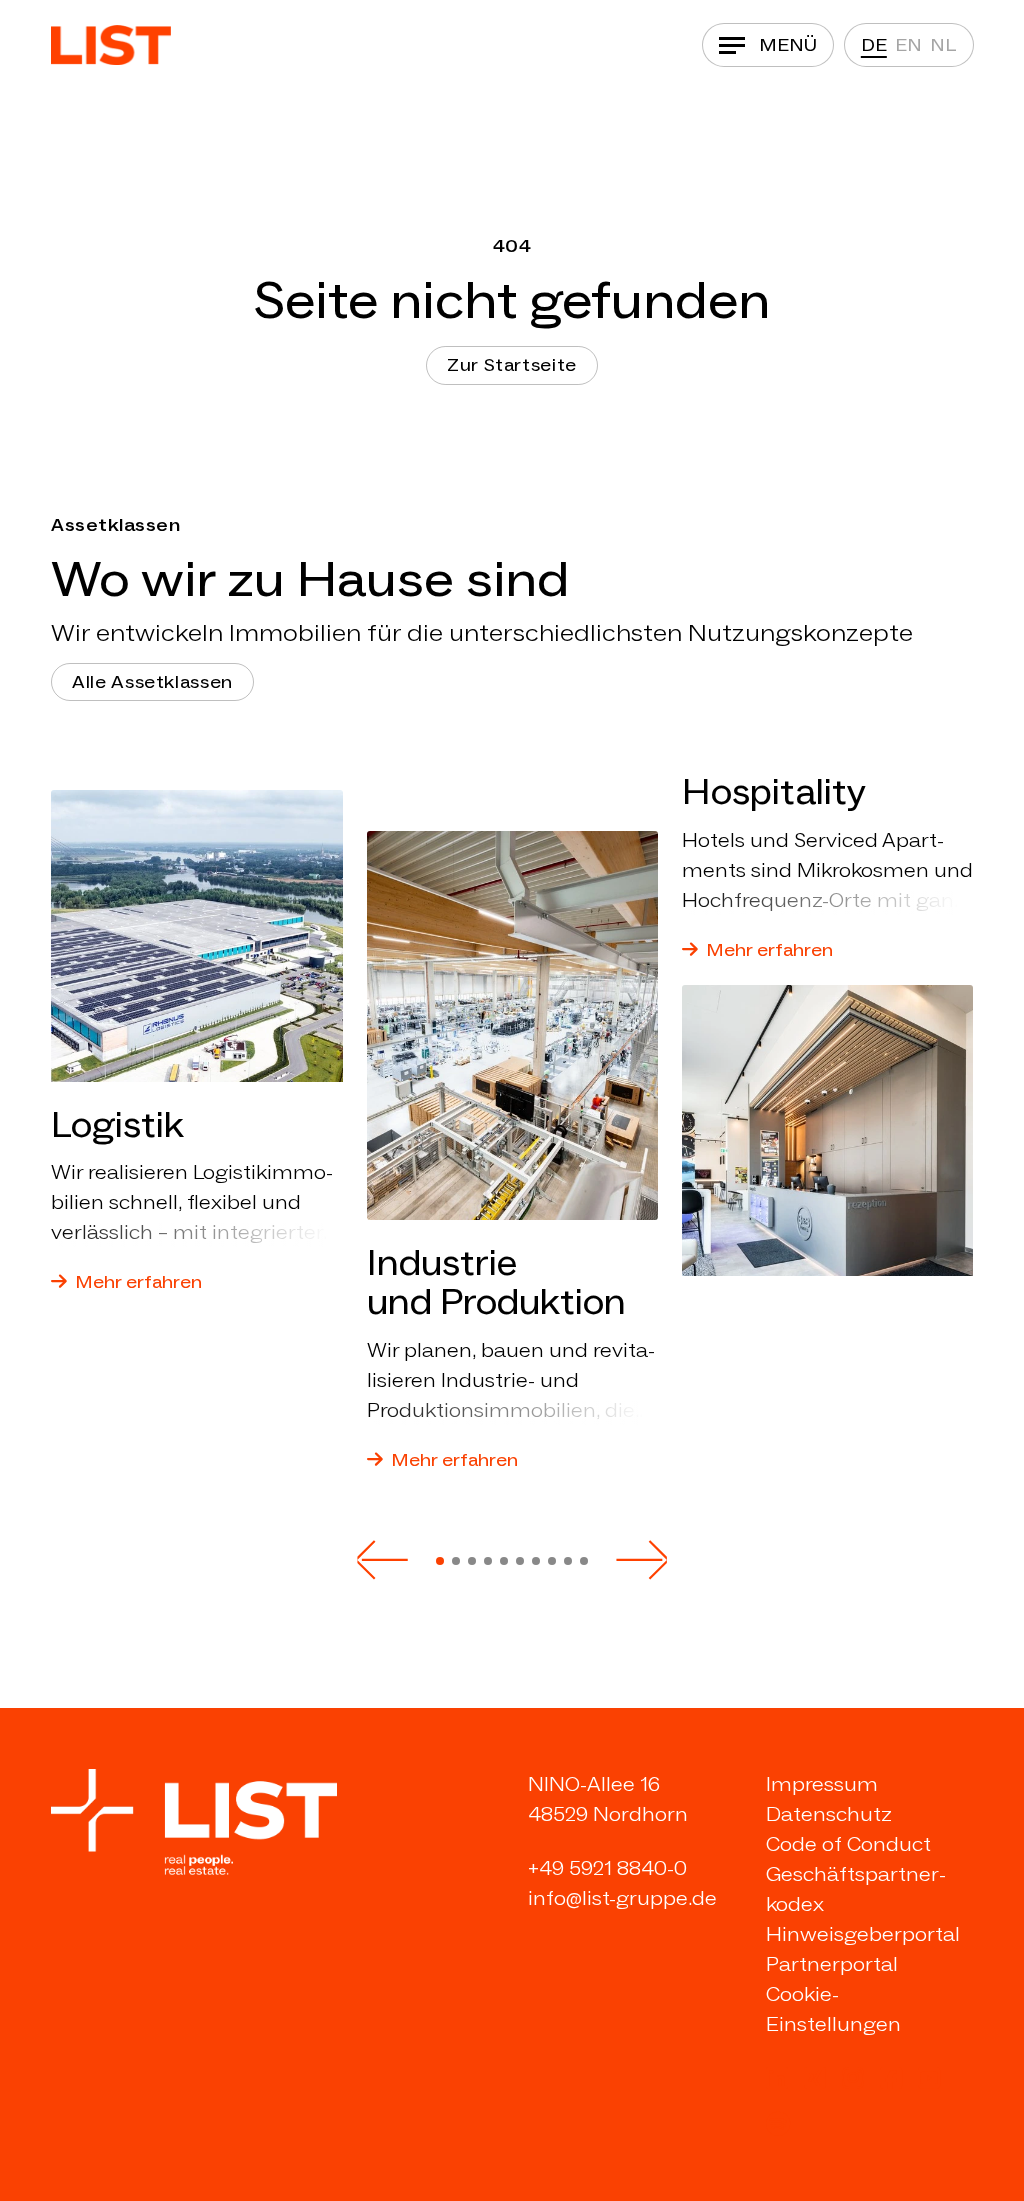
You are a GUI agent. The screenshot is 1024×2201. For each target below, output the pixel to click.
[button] (382, 1559)
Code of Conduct (848, 1844)
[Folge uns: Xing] (815, 2078)
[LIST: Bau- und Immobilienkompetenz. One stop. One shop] (111, 45)
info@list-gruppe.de (622, 1898)
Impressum (822, 1784)
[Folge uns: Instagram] (853, 2078)
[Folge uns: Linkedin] (777, 2078)
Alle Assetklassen (152, 682)
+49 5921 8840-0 (607, 1868)
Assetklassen (115, 525)
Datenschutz (829, 1814)
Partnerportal (832, 1964)
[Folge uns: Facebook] (891, 2078)
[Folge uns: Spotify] (778, 2124)
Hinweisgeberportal (863, 1934)
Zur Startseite (512, 365)
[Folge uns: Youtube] (929, 2078)
